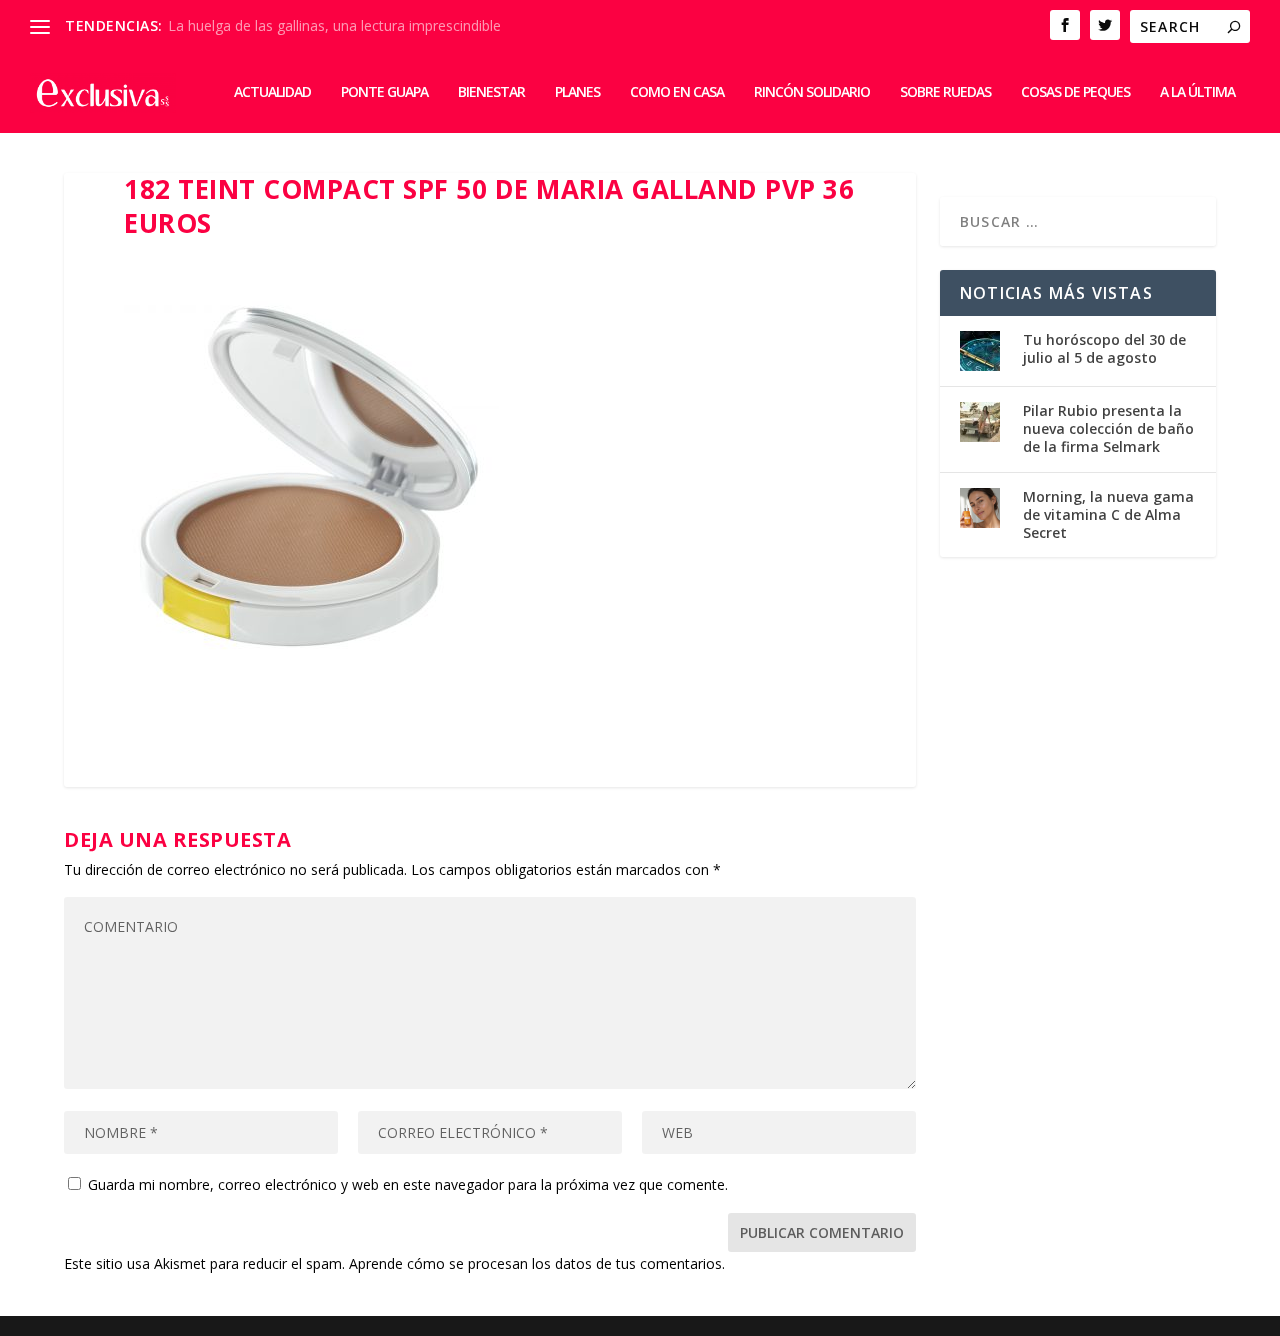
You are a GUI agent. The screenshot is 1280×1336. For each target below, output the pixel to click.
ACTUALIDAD (272, 92)
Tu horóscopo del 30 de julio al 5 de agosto (1104, 348)
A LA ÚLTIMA (1197, 92)
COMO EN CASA (677, 92)
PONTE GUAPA (384, 92)
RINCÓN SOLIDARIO (812, 92)
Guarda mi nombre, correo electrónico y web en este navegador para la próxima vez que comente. (408, 1184)
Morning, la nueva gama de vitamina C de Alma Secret (1108, 514)
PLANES (577, 92)
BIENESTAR (491, 92)
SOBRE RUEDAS (945, 92)
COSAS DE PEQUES (1075, 92)
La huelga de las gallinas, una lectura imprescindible (334, 25)
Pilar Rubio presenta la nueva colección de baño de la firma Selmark (1108, 428)
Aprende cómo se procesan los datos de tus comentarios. (537, 1263)
